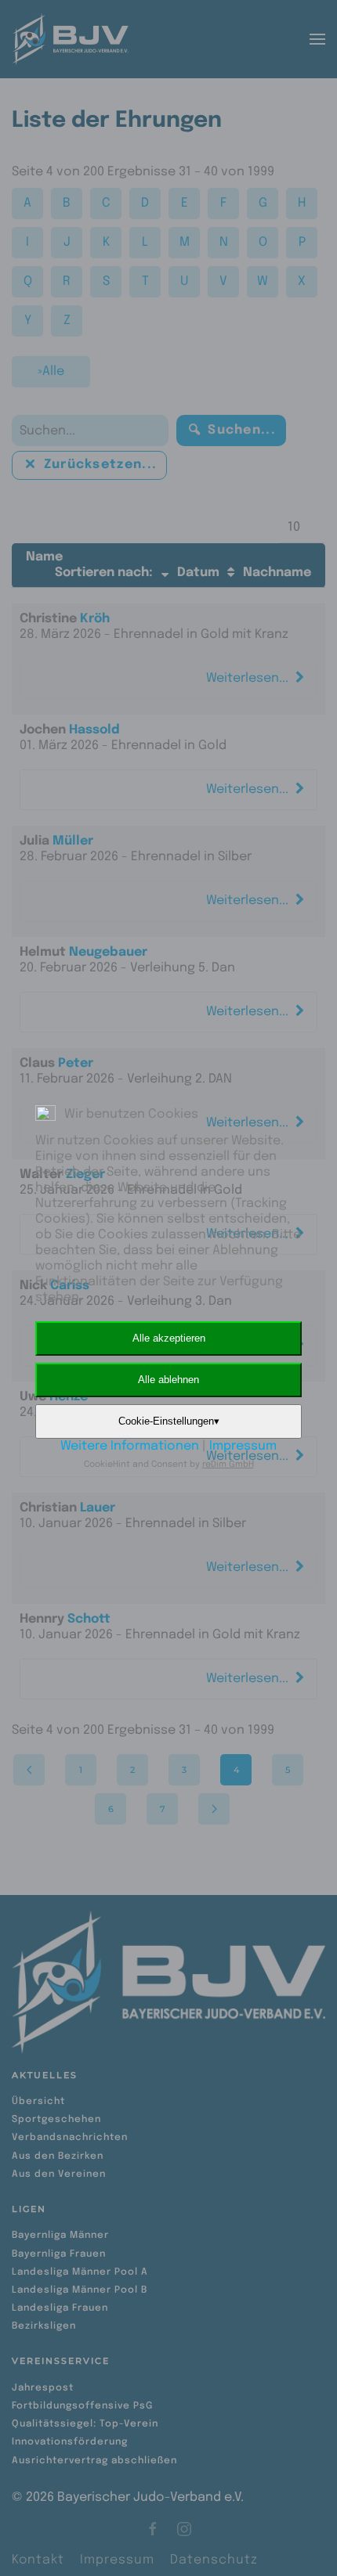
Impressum (243, 1446)
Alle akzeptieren (169, 1338)
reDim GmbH (228, 1465)
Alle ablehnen (168, 1380)
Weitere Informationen (130, 1446)
